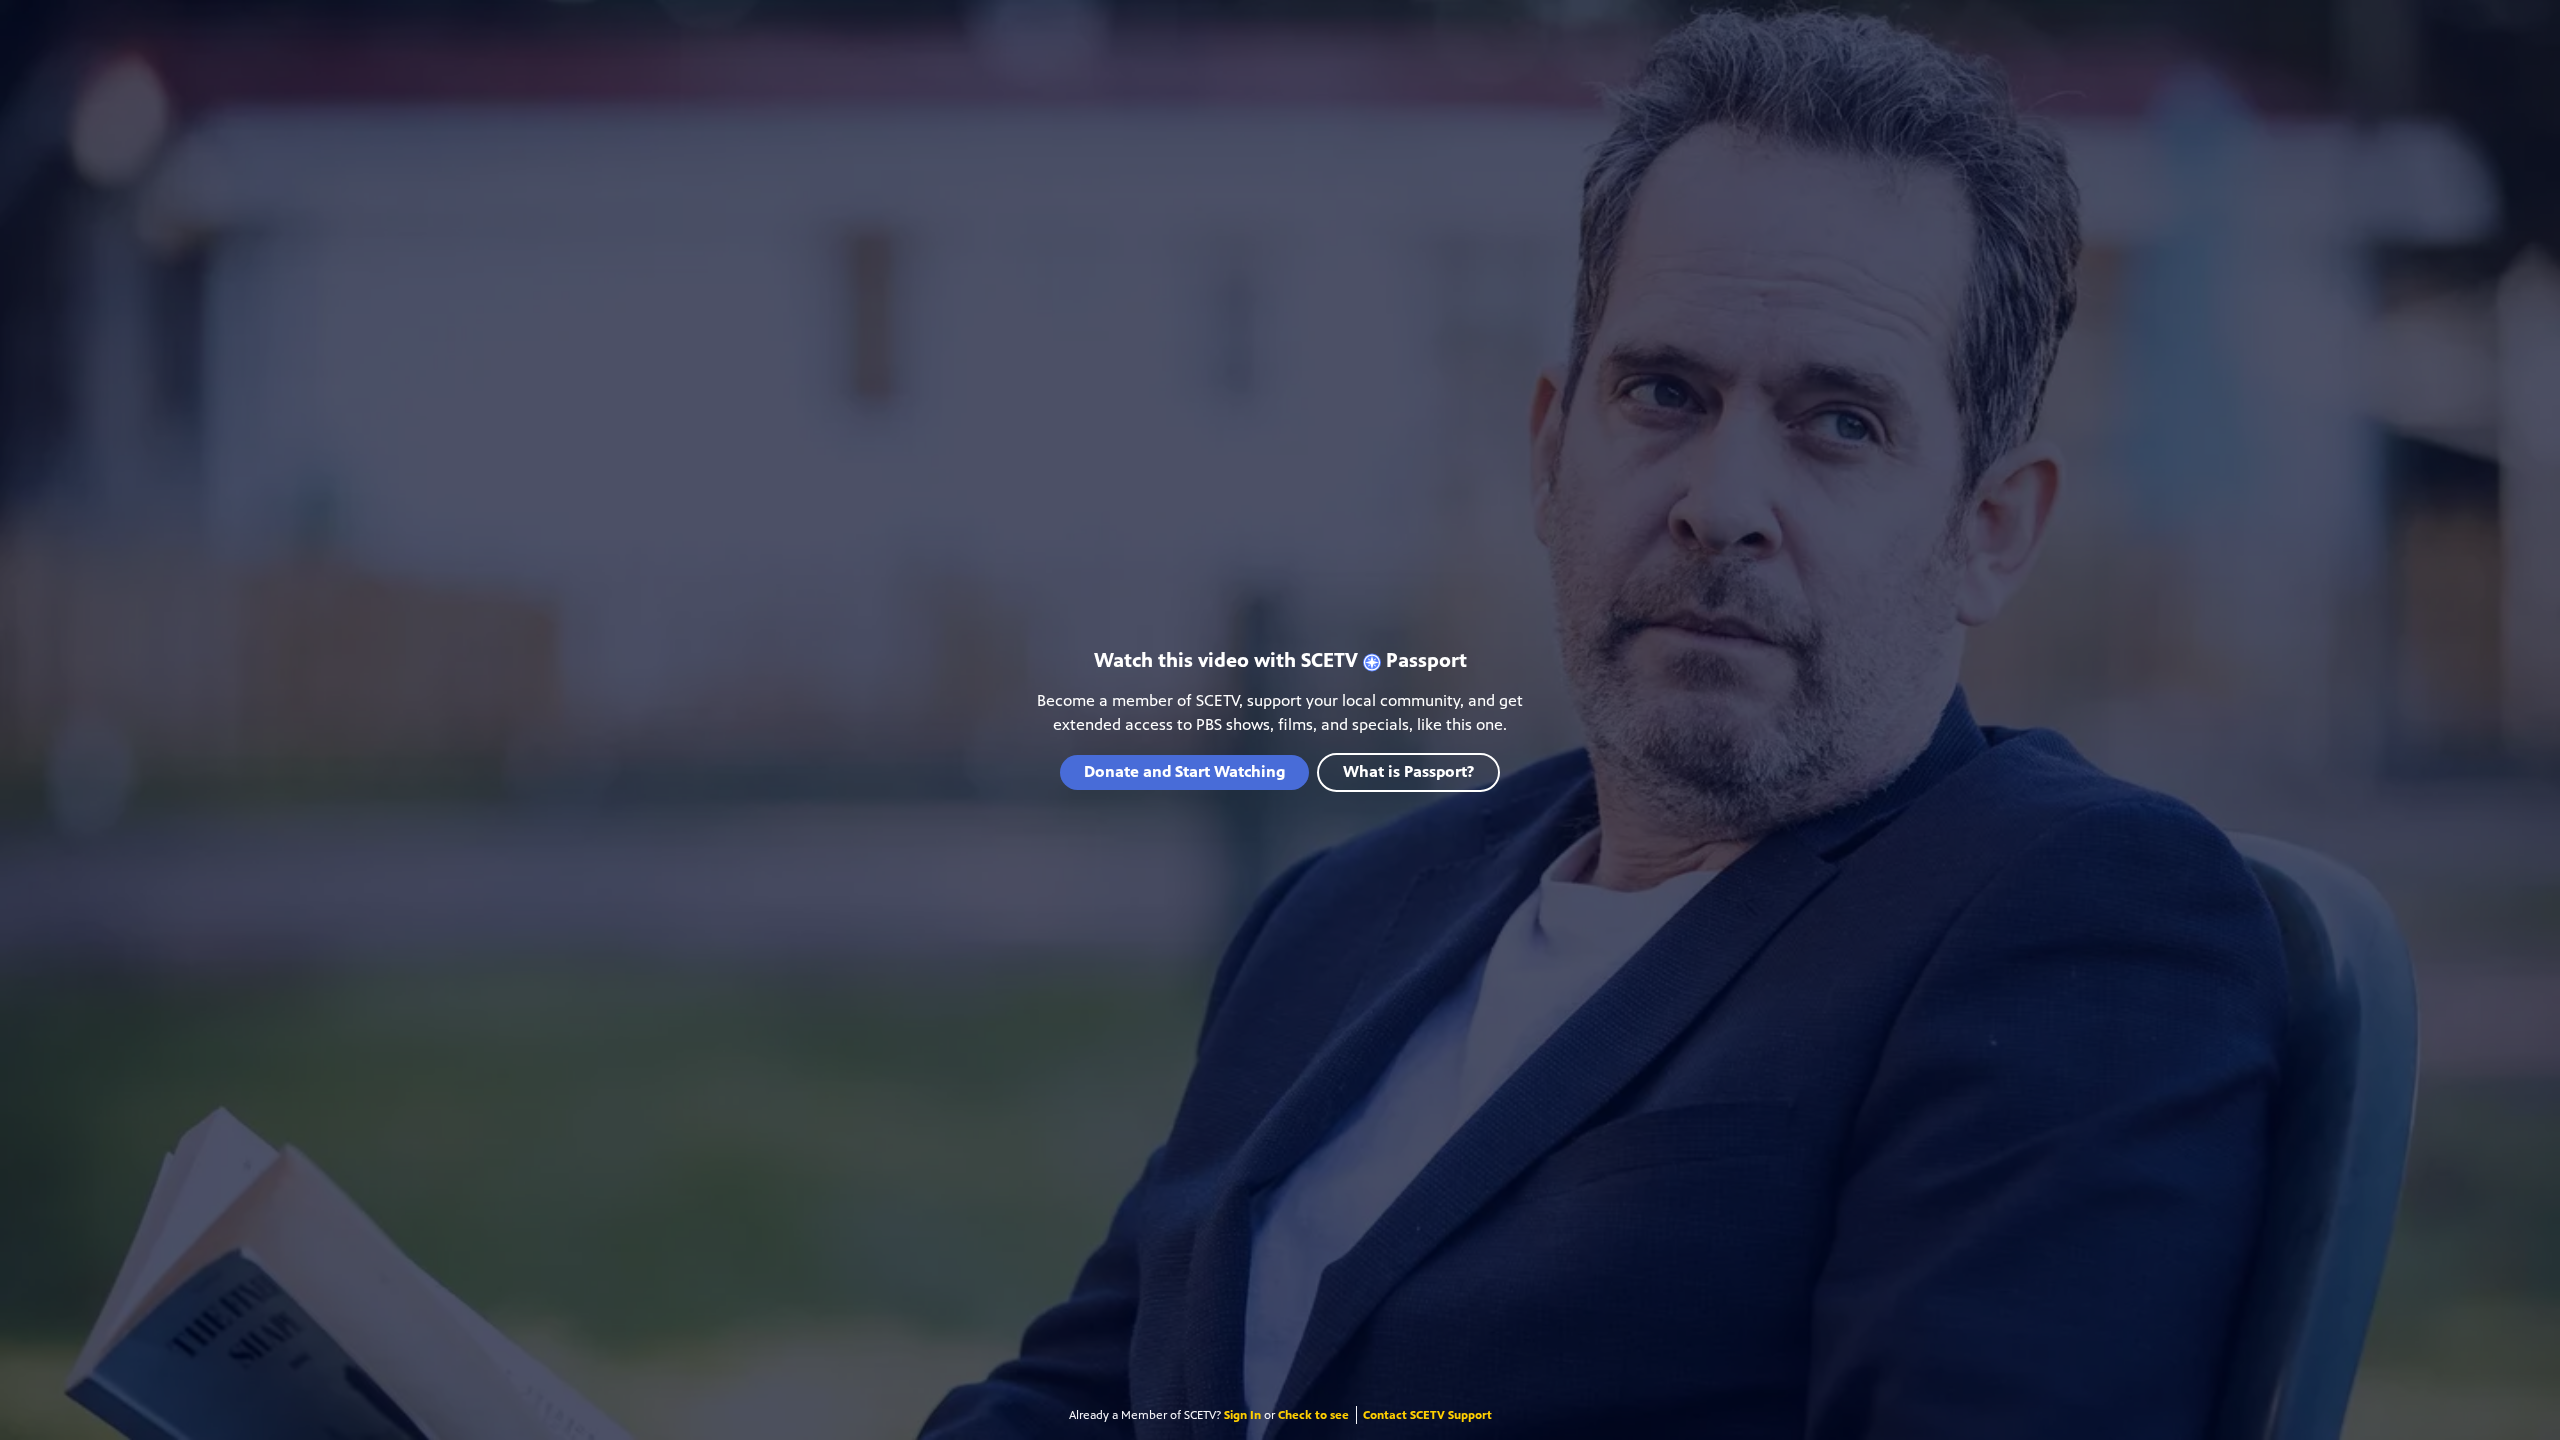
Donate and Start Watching (1184, 771)
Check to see (1313, 1415)
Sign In (1242, 1415)
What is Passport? (1408, 771)
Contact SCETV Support (1427, 1415)
